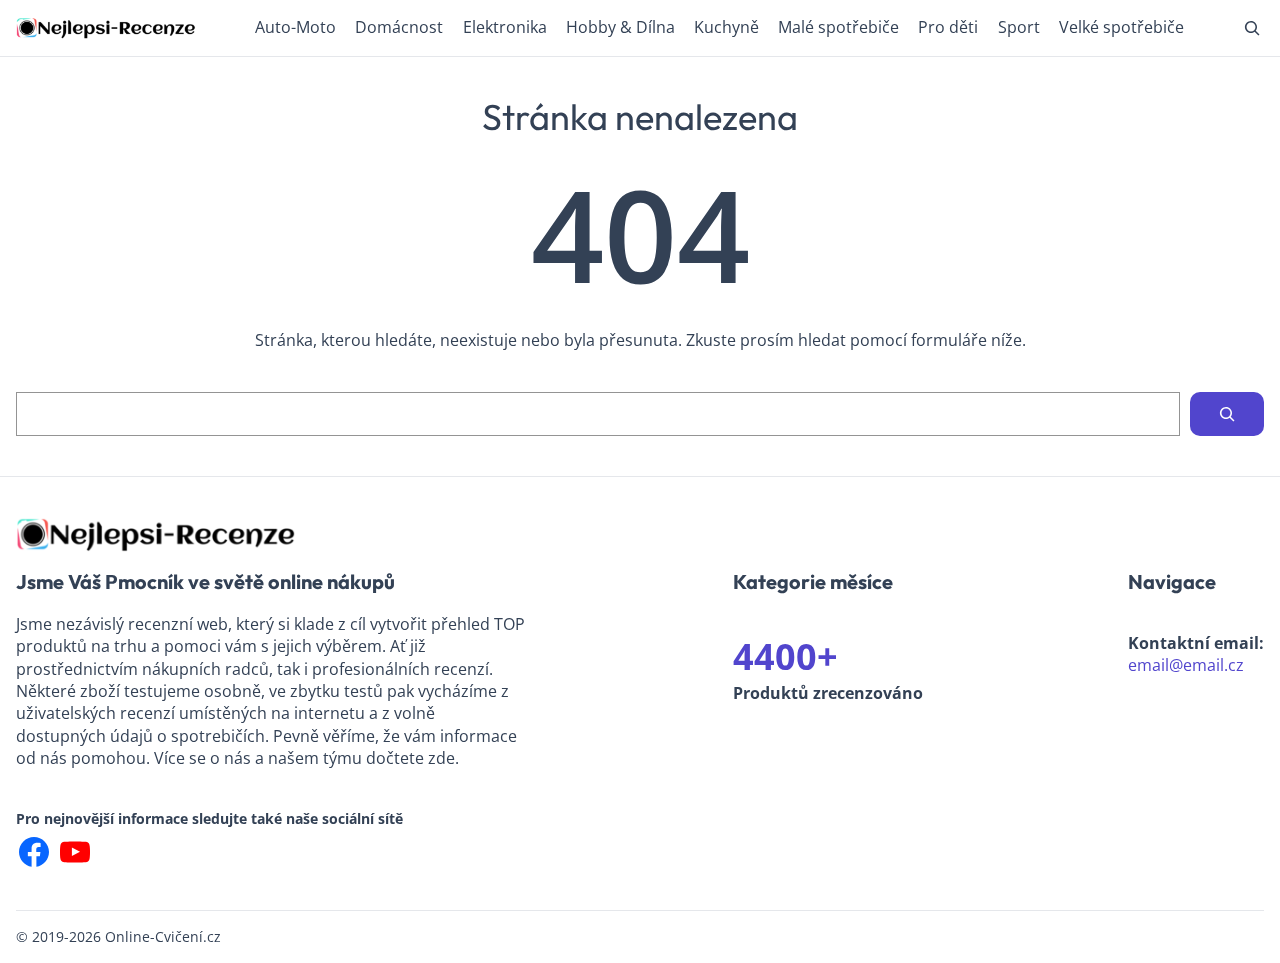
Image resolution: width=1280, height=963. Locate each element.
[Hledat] (1227, 414)
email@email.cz (1186, 665)
